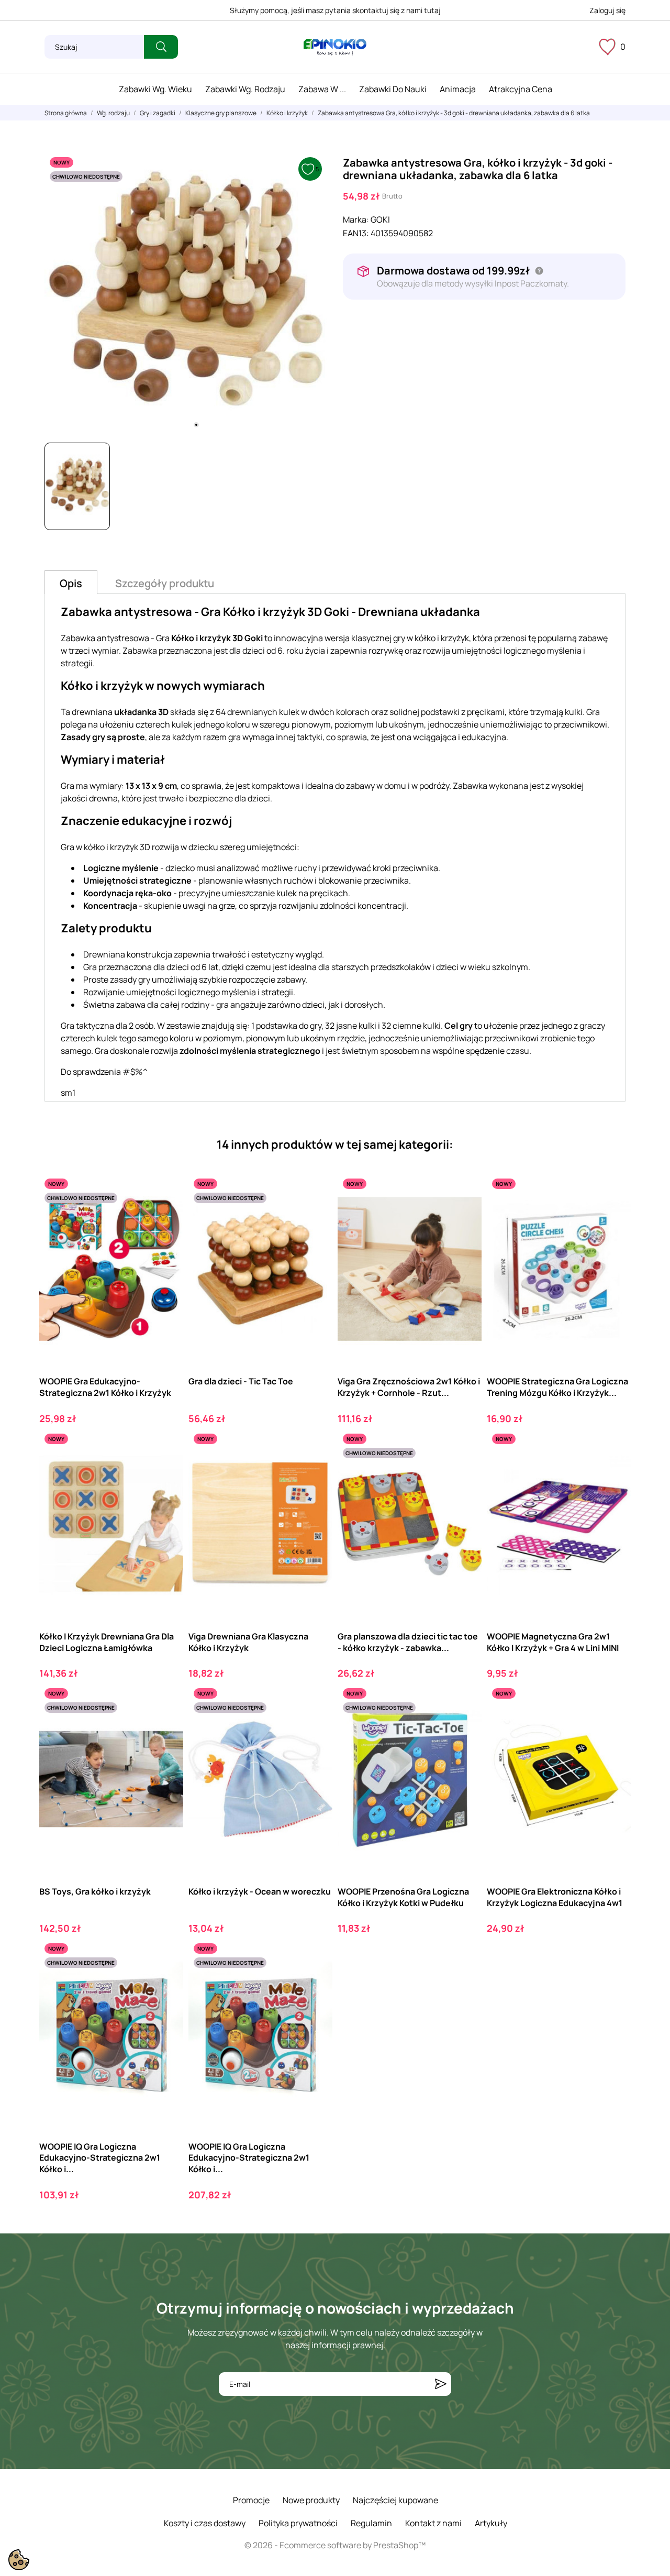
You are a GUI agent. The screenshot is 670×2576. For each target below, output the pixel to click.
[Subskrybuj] (441, 2384)
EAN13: (356, 233)
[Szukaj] (161, 47)
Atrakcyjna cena (521, 89)
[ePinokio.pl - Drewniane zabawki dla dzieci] (335, 47)
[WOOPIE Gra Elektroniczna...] (614, 1726)
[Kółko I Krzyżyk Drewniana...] (166, 1472)
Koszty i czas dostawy (205, 2523)
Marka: (356, 219)
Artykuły (491, 2523)
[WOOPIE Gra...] (166, 1217)
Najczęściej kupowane (395, 2500)
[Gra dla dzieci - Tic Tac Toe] (315, 1217)
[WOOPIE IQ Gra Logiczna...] (166, 1981)
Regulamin (371, 2523)
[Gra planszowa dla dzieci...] (465, 1472)
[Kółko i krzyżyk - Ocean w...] (315, 1726)
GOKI (380, 219)
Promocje (251, 2500)
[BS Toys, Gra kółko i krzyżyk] (166, 1726)
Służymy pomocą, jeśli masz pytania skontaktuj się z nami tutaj (335, 10)
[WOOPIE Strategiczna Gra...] (614, 1217)
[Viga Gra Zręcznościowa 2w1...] (465, 1217)
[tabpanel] (186, 293)
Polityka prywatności (298, 2523)
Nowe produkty (311, 2500)
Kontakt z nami (433, 2523)
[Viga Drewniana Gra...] (315, 1472)
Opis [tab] (71, 583)
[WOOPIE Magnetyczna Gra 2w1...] (614, 1472)
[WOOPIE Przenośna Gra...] (465, 1726)
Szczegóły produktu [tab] (165, 583)
